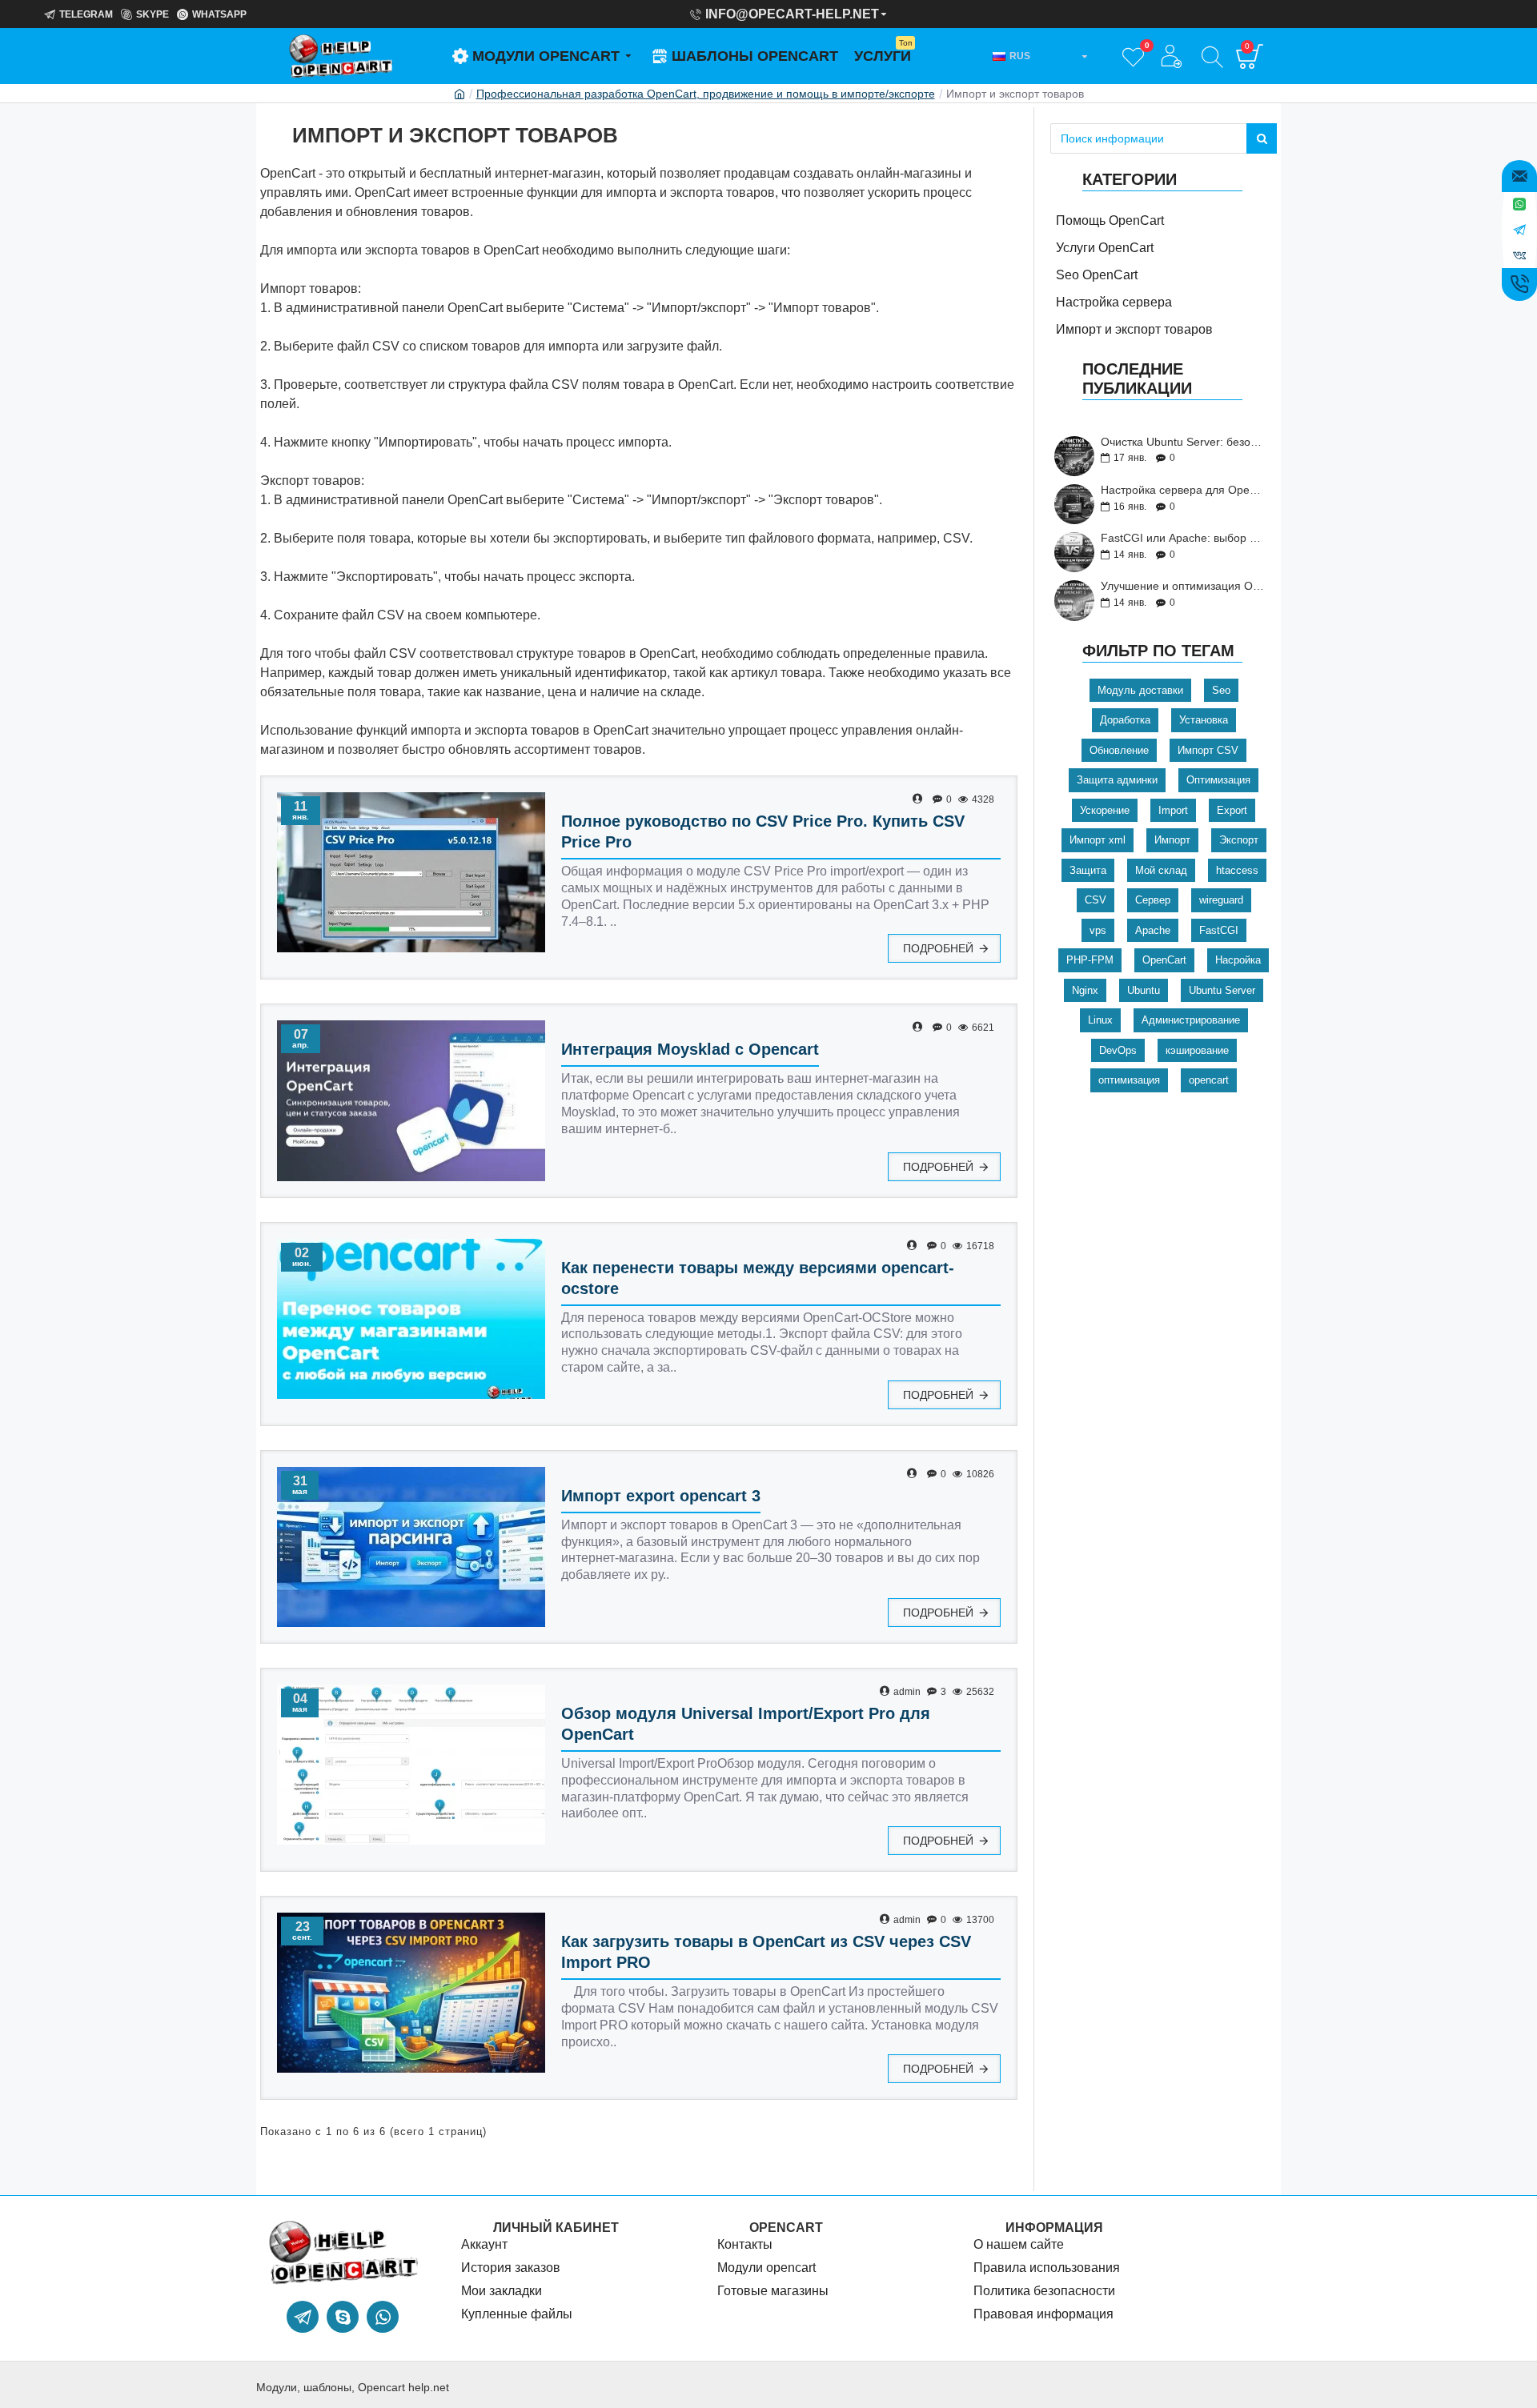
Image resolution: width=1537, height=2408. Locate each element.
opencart (1209, 1080)
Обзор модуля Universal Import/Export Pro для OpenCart (746, 1724)
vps (1098, 930)
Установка (1204, 720)
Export (1232, 810)
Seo (1221, 690)
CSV (1096, 900)
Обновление (1119, 750)
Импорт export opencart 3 (661, 1496)
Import (1173, 810)
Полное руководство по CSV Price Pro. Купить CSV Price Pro (763, 831)
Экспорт (1239, 840)
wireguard (1221, 900)
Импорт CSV (1208, 750)
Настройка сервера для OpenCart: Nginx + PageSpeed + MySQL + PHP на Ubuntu (1184, 490)
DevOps (1118, 1050)
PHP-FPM (1090, 960)
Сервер (1153, 900)
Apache (1153, 930)
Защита (1088, 870)
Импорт (1172, 840)
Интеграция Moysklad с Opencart (690, 1049)
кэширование (1197, 1050)
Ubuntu (1144, 990)
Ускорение (1105, 810)
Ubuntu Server (1222, 990)
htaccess (1237, 870)
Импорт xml (1098, 840)
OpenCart (1164, 960)
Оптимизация (1218, 780)
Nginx (1085, 990)
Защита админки (1117, 780)
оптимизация (1129, 1080)
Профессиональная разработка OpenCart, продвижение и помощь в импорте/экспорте (706, 94)
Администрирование (1191, 1020)
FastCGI (1219, 930)
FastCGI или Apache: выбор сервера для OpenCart (1184, 538)
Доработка (1125, 720)
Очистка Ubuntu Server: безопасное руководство (1184, 442)
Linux (1100, 1020)
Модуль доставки (1140, 690)
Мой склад (1161, 870)
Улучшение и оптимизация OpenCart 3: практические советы (1184, 586)
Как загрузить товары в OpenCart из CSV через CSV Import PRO (766, 1952)
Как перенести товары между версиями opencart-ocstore (758, 1278)
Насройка (1238, 960)
